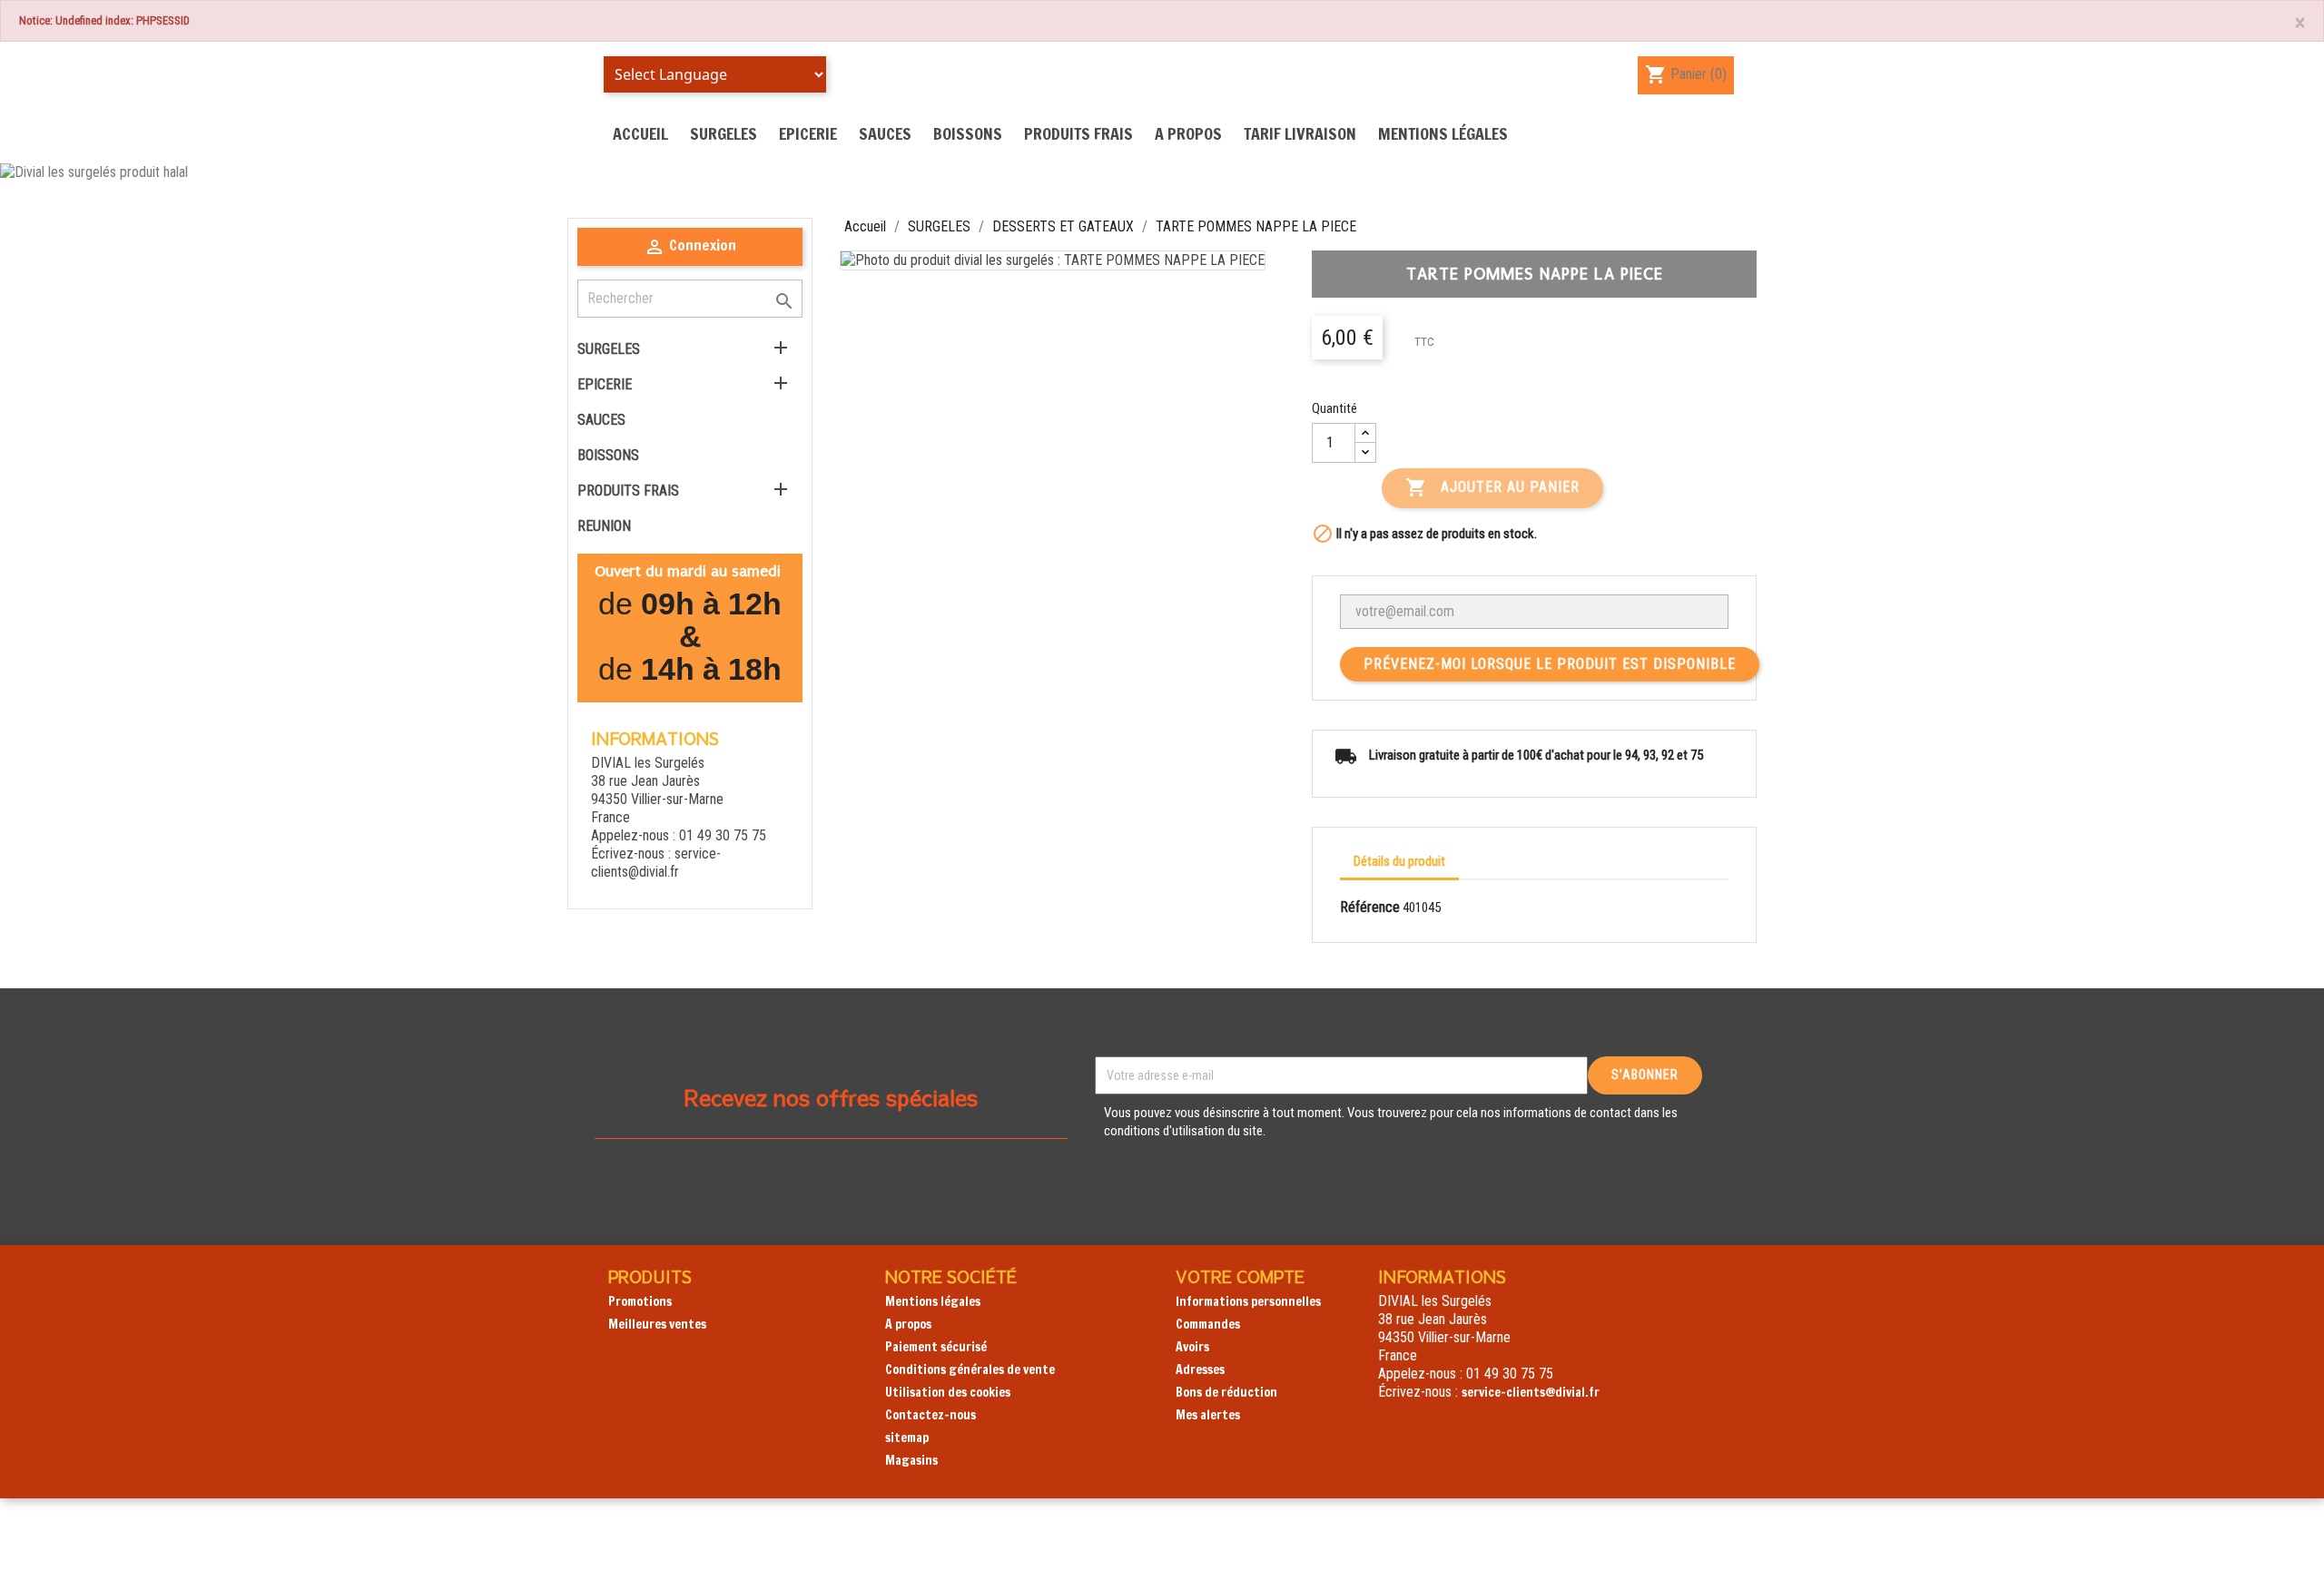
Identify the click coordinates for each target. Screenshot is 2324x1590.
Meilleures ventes (657, 1324)
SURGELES (724, 133)
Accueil (640, 133)
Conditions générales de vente (970, 1369)
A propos (1188, 133)
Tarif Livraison (1300, 133)
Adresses (1200, 1369)
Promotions (640, 1301)
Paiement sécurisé (936, 1347)
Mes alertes (1208, 1415)
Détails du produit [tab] (1399, 861)
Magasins (911, 1460)
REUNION (604, 526)
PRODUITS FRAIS (1078, 133)
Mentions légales (1443, 133)
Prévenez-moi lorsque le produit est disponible (1550, 664)
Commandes (1208, 1324)
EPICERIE (808, 133)
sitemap (907, 1438)
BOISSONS (968, 133)
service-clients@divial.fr (656, 863)
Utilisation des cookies (948, 1392)
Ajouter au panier (1492, 487)
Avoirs (1192, 1347)
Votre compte (1240, 1276)
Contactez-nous (931, 1415)
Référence (1370, 907)
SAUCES (885, 133)
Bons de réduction (1226, 1392)
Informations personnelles (1248, 1301)
